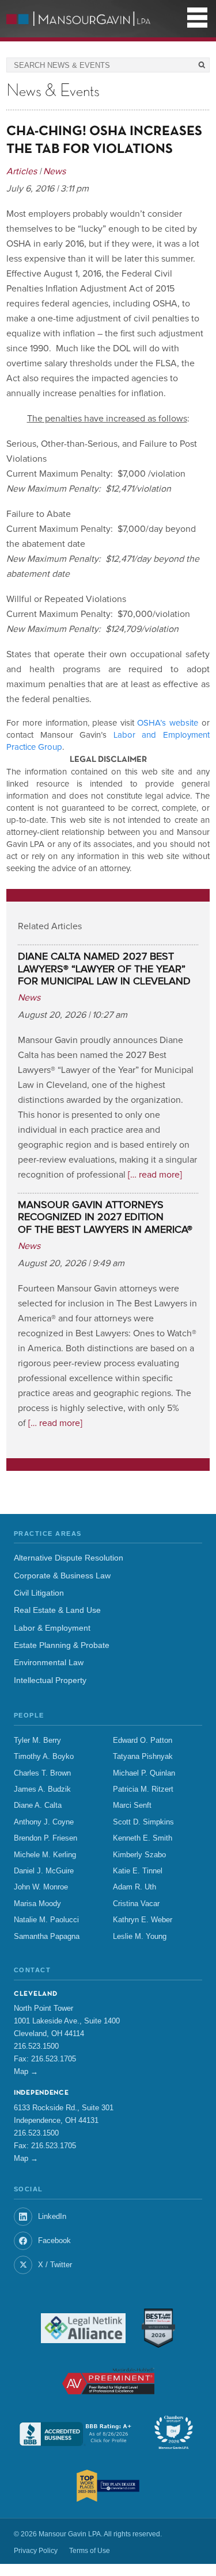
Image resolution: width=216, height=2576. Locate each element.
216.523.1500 (36, 2046)
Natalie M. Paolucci (46, 1920)
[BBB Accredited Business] (77, 2434)
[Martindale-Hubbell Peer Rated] (108, 2381)
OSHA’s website (168, 723)
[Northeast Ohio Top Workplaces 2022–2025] (108, 2486)
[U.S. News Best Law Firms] (158, 2328)
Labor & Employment (52, 1628)
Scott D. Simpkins (143, 1822)
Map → (26, 2071)
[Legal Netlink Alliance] (83, 2328)
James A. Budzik (42, 1789)
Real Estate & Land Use (57, 1610)
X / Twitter (55, 2265)
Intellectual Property (50, 1680)
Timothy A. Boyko (44, 1757)
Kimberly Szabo (139, 1855)
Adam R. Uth (134, 1887)
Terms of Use (90, 2551)
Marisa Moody (37, 1904)
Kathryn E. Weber (143, 1920)
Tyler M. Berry (37, 1741)
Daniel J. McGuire (44, 1871)
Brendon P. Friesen (46, 1838)
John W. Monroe (41, 1887)
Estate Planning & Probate (62, 1645)
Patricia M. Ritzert (143, 1789)
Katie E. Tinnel (138, 1871)
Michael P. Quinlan (144, 1773)
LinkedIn (52, 2216)
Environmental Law (49, 1663)
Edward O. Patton (143, 1741)
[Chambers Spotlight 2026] (174, 2434)
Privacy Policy (36, 2551)
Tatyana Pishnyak (143, 1757)
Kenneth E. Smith (143, 1838)
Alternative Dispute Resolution (69, 1558)
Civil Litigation (39, 1593)
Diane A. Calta (38, 1805)
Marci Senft (132, 1805)
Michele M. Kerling (45, 1855)
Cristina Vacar (136, 1904)
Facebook (54, 2240)
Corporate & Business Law (62, 1576)
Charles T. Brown (42, 1773)
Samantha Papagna (47, 1937)
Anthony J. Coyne (44, 1822)
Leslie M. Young (140, 1937)
